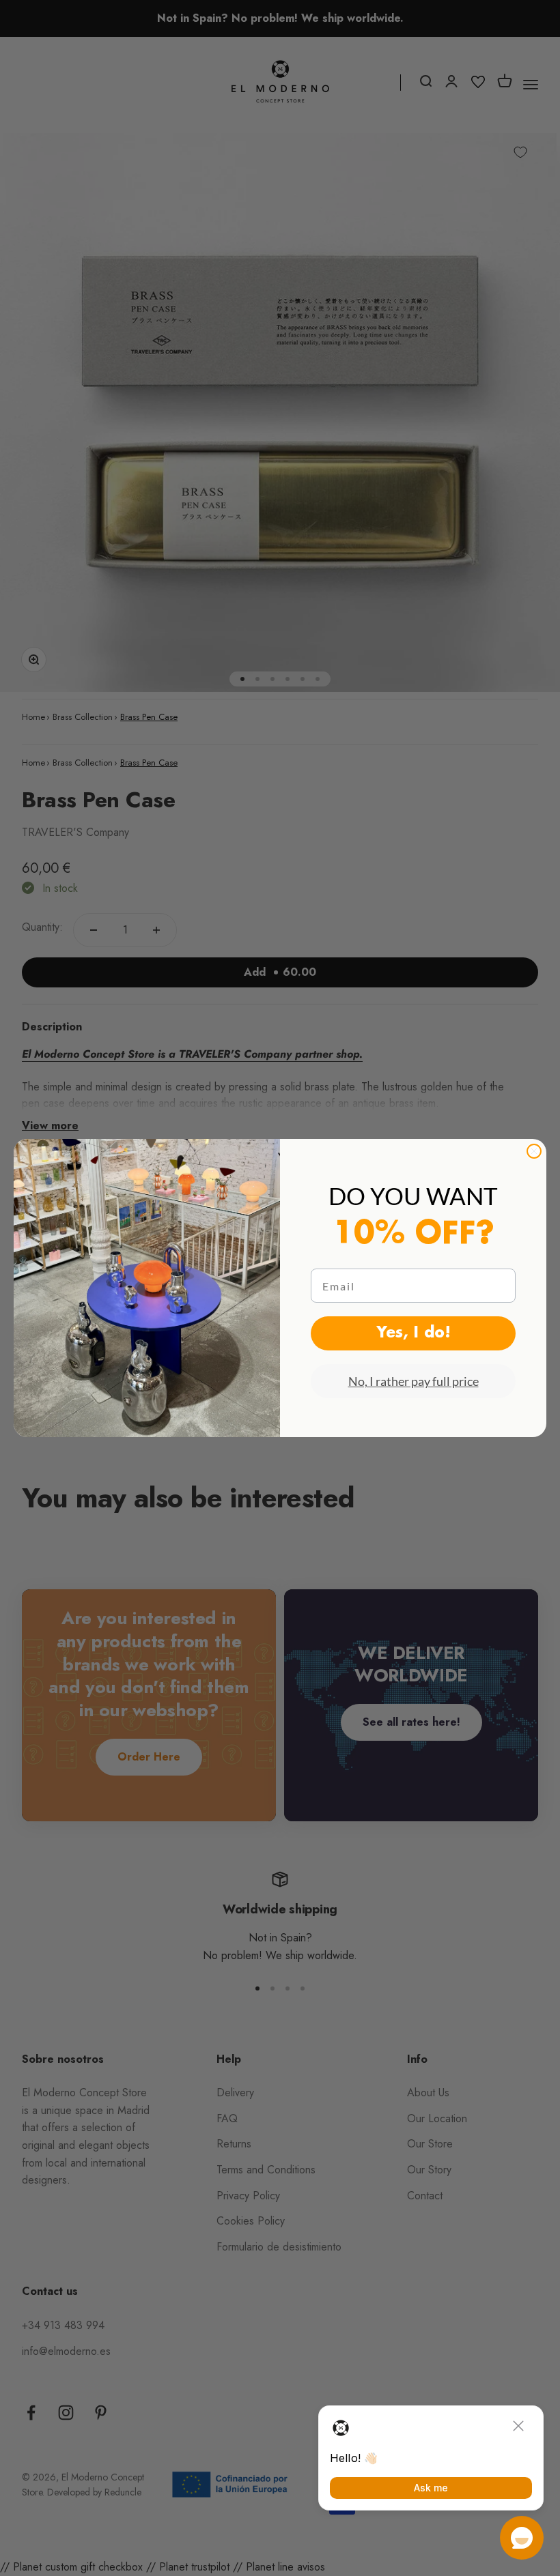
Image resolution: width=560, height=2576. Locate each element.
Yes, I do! (414, 1333)
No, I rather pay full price (414, 1381)
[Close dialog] (534, 1151)
